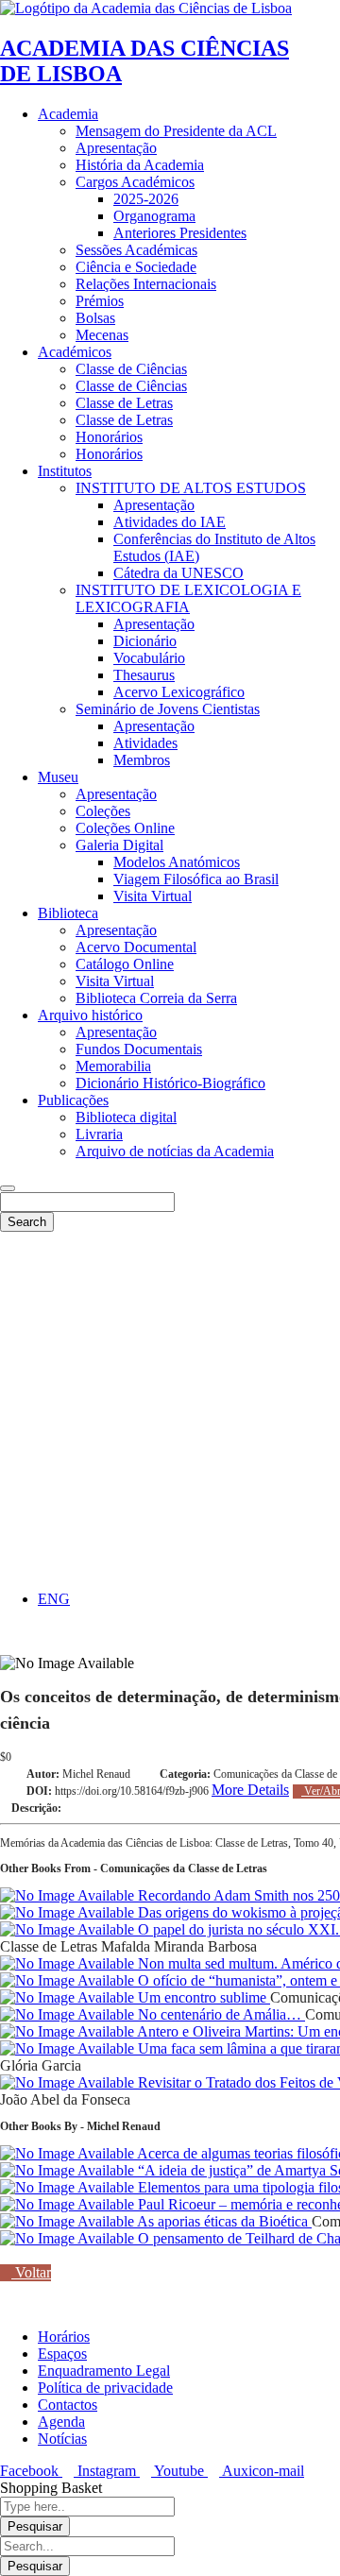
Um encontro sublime (202, 1997)
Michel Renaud (96, 1774)
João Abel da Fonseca (65, 2099)
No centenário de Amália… (220, 2014)
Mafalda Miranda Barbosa (179, 1946)
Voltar (31, 2272)
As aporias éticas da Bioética (223, 2221)
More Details (250, 1790)
